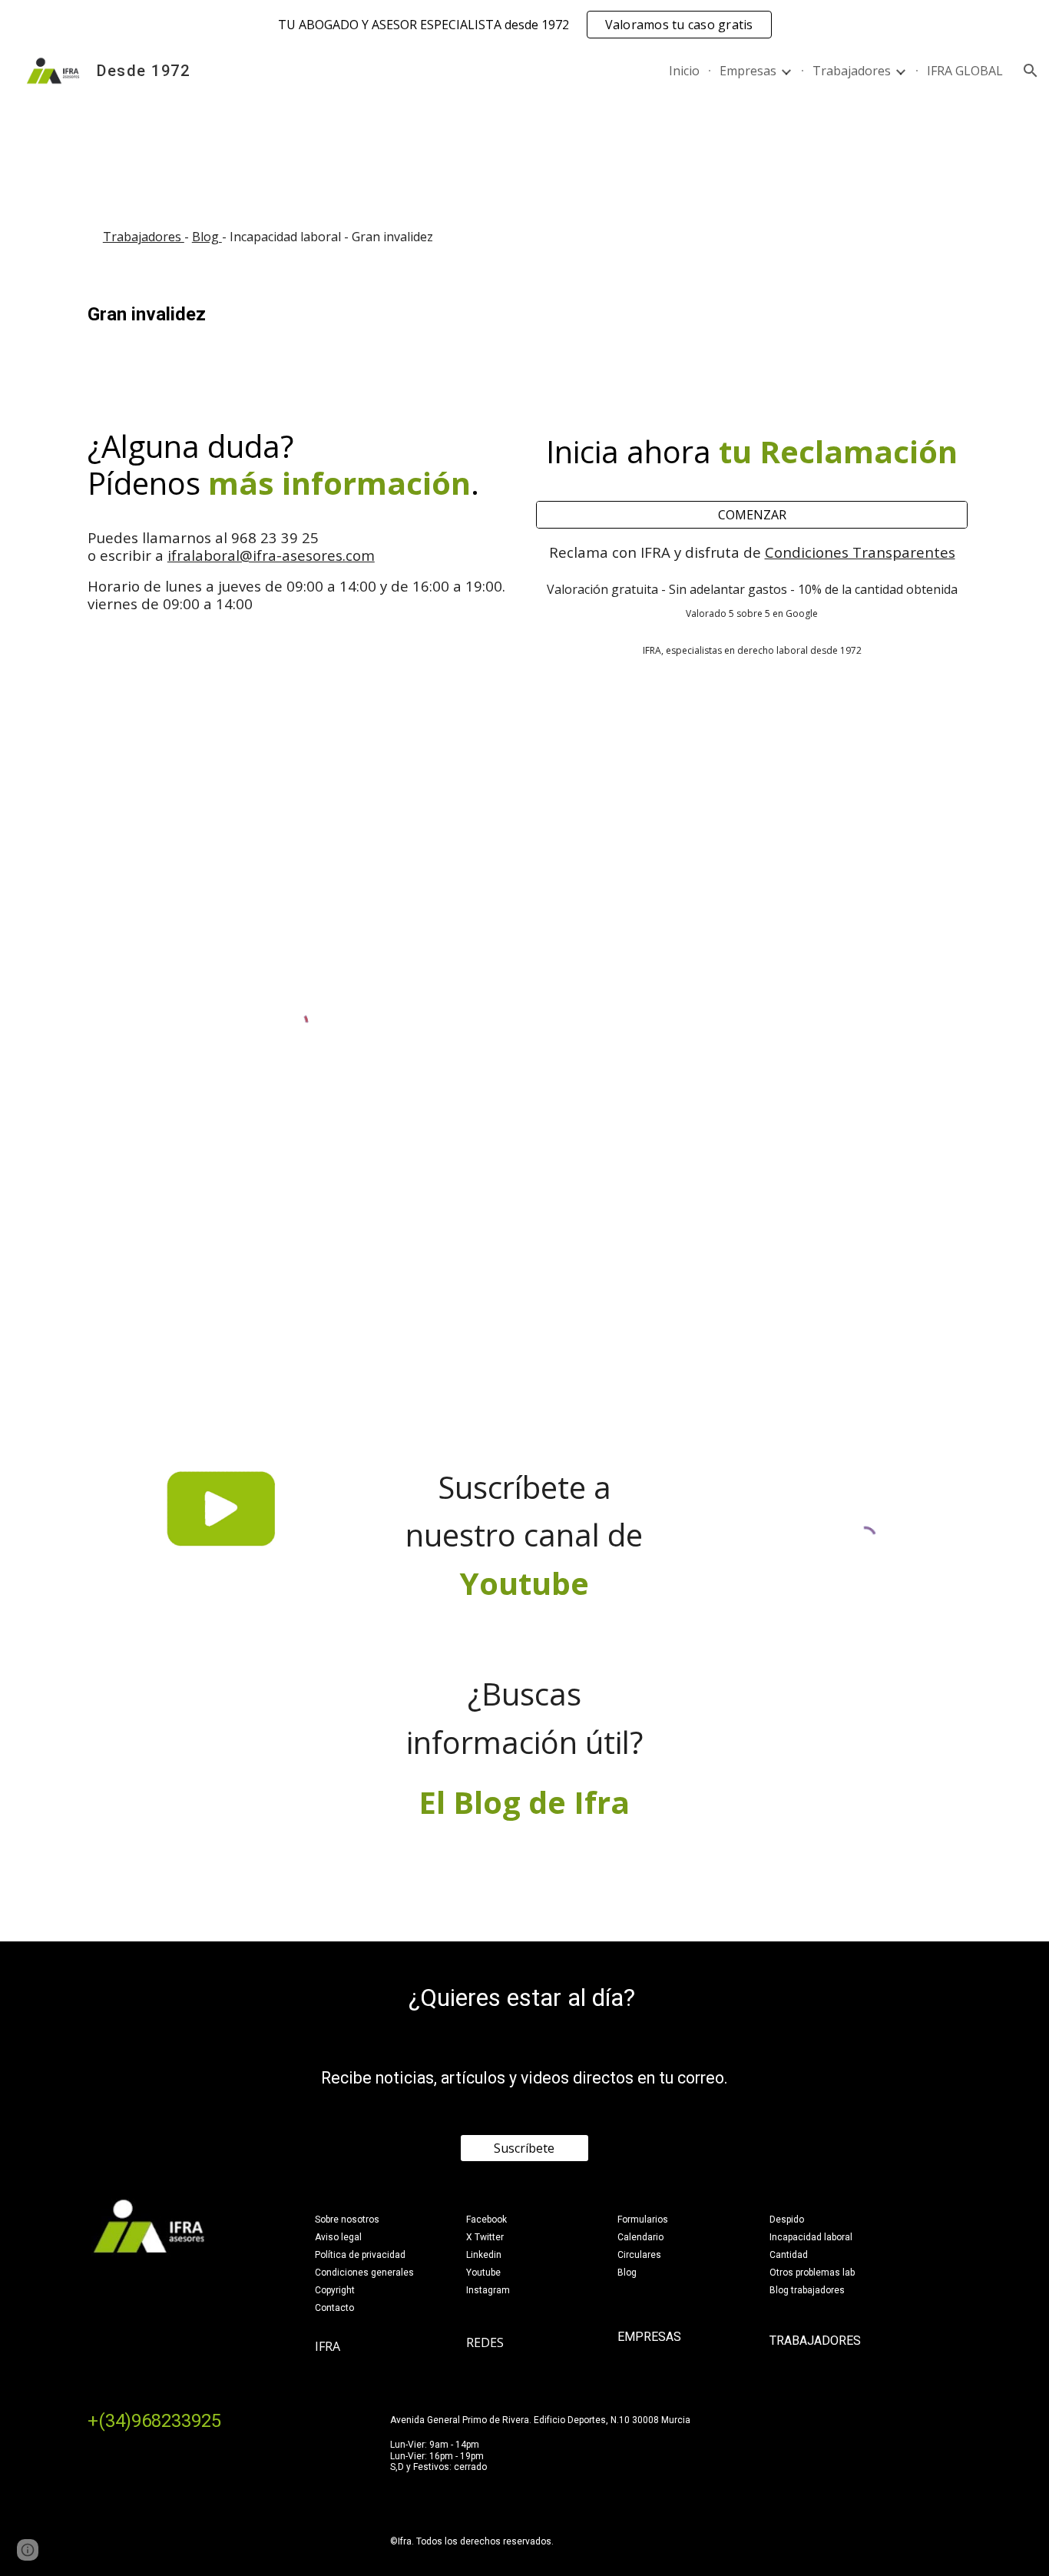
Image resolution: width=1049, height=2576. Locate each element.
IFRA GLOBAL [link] (965, 71)
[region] (524, 25)
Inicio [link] (684, 71)
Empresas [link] (748, 71)
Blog (207, 237)
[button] (1031, 71)
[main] (524, 237)
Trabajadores (144, 237)
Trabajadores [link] (852, 71)
